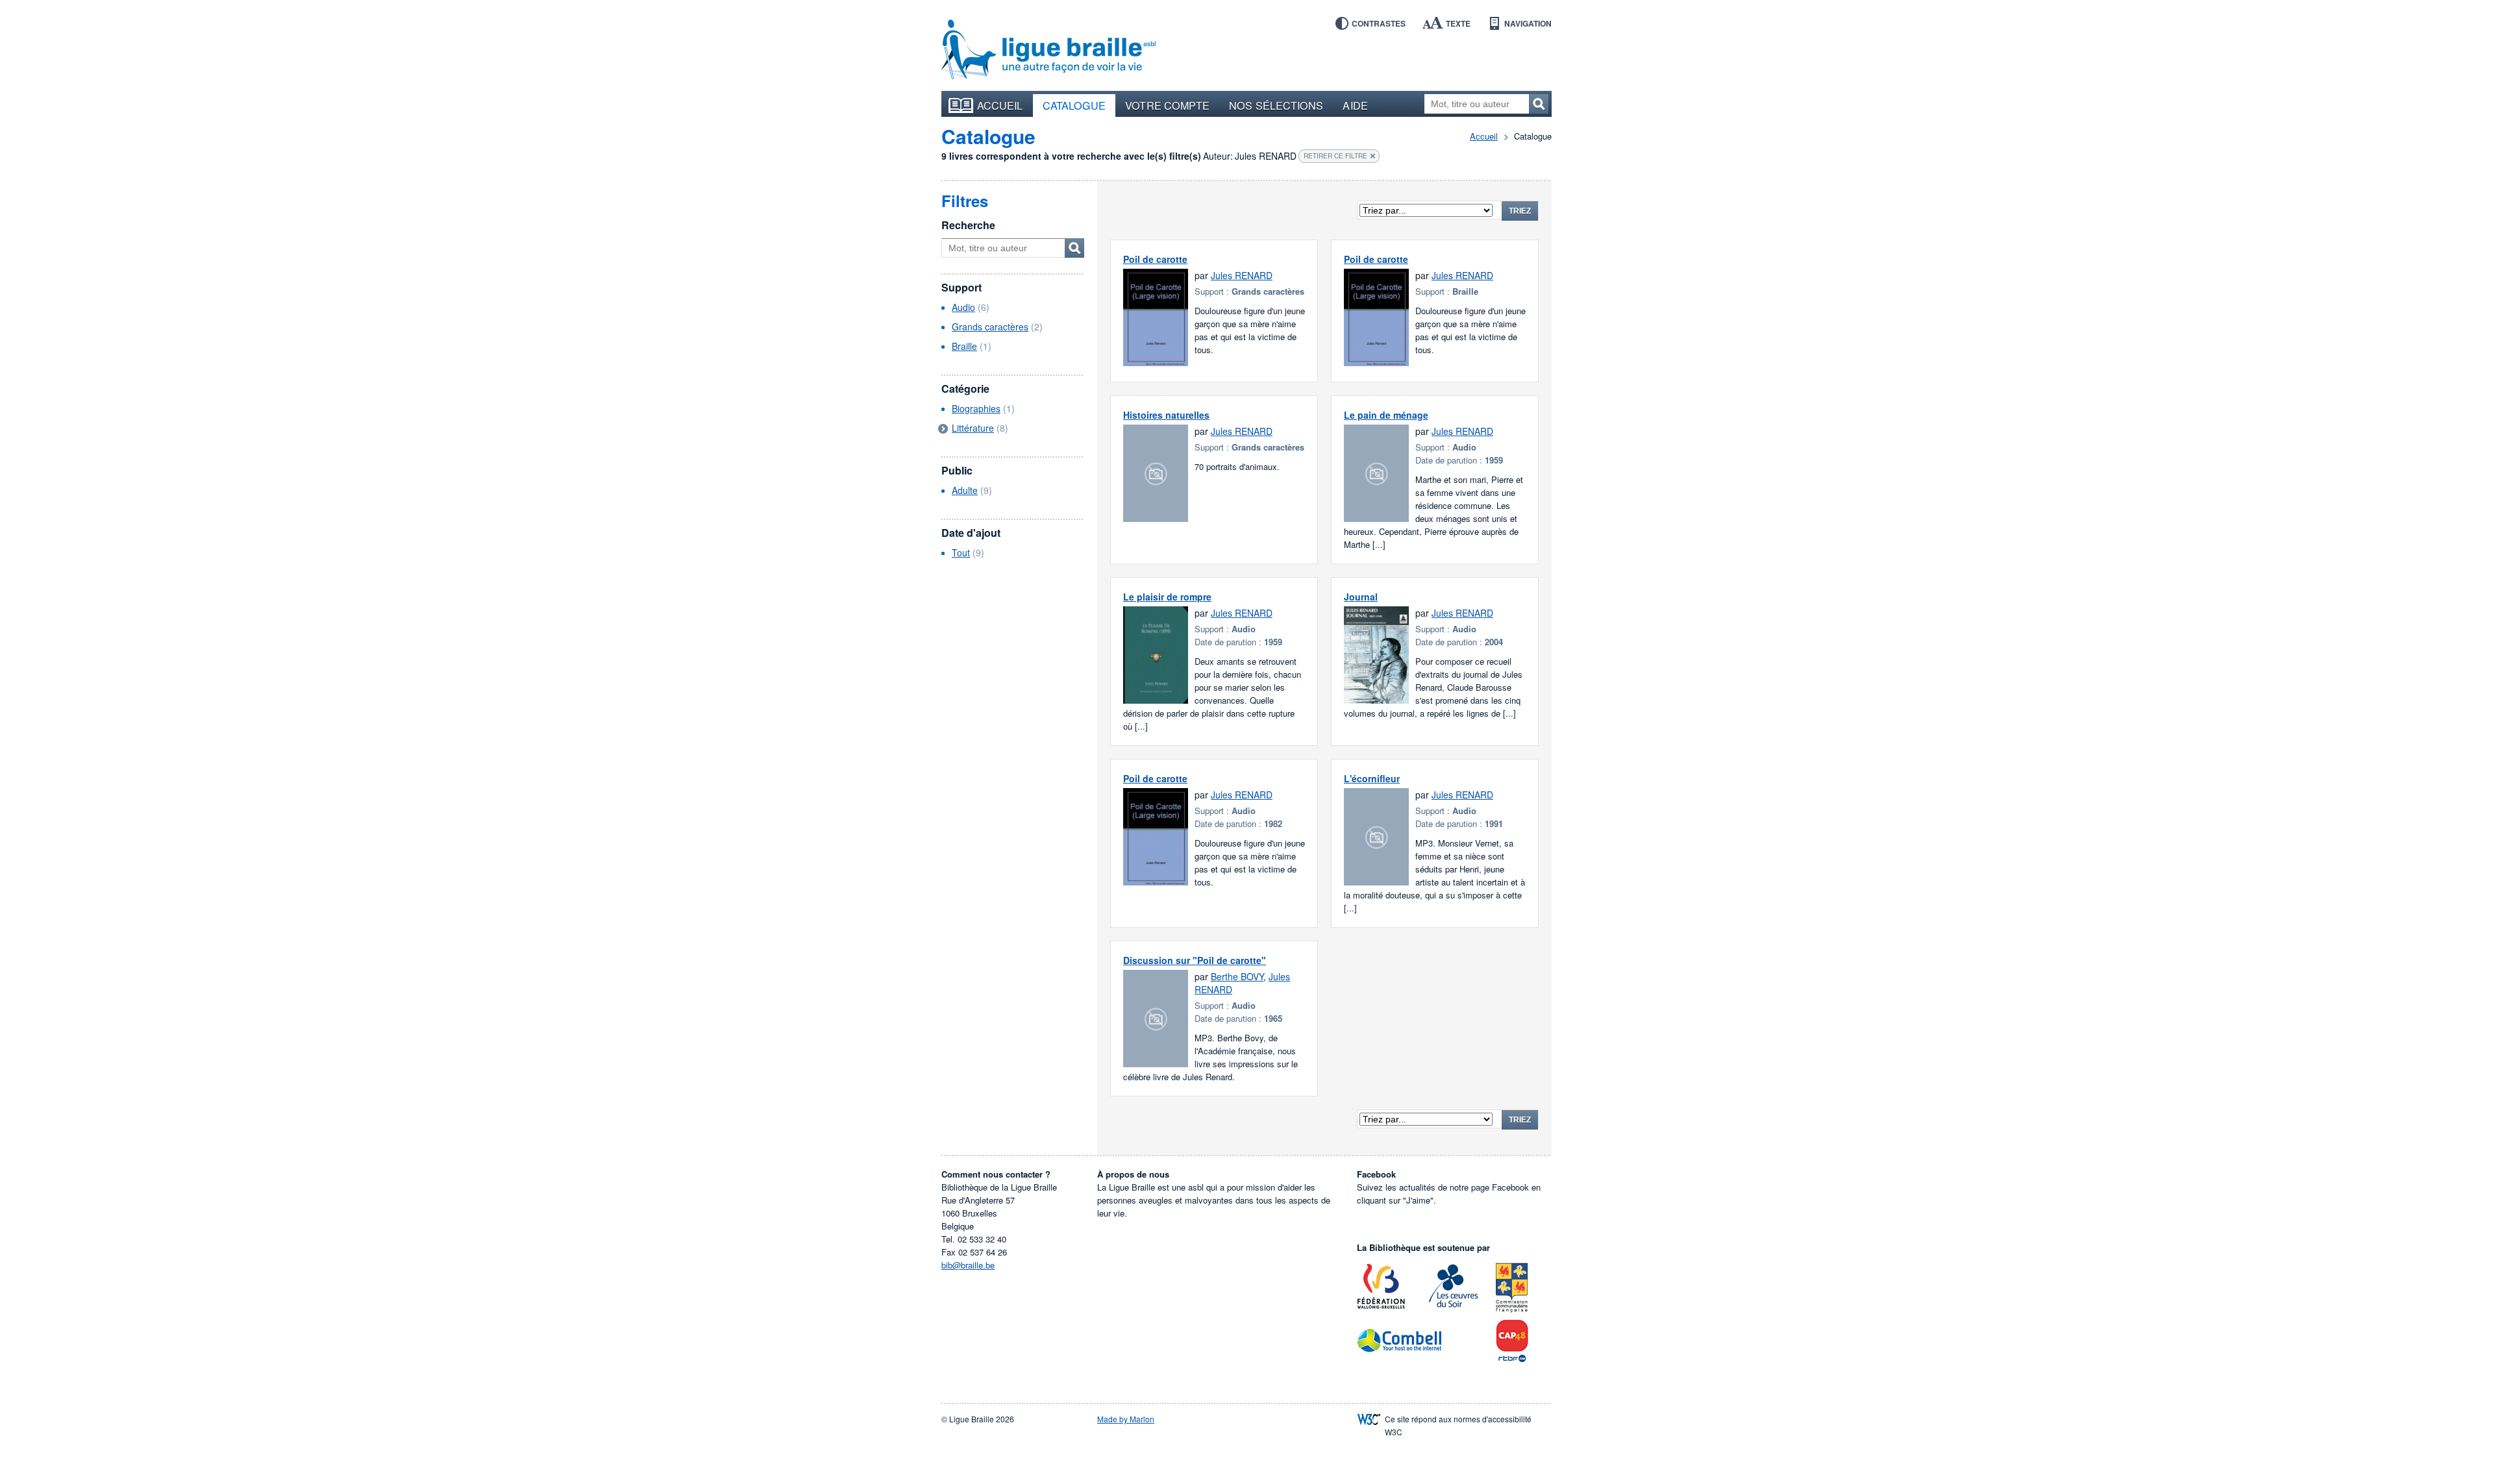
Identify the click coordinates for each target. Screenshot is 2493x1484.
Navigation (1528, 23)
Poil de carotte (1155, 259)
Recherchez (1539, 104)
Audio (963, 307)
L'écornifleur (1372, 778)
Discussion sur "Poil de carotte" (1195, 960)
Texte (1458, 23)
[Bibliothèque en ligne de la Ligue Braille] (1048, 50)
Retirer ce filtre (1335, 156)
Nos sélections (1276, 105)
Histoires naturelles (1166, 415)
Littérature (973, 428)
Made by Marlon (1126, 1419)
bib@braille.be (968, 1265)
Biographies (976, 408)
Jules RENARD (1242, 275)
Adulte (965, 490)
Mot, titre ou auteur (1074, 248)
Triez (1520, 211)
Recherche (968, 225)
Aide (1355, 105)
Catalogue (1074, 105)
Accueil (1000, 105)
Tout (961, 552)
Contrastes (1379, 23)
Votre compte (1167, 105)
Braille (964, 346)
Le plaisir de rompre (1167, 597)
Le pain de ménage (1386, 415)
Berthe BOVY (1237, 976)
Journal (1361, 597)
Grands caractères (990, 327)
